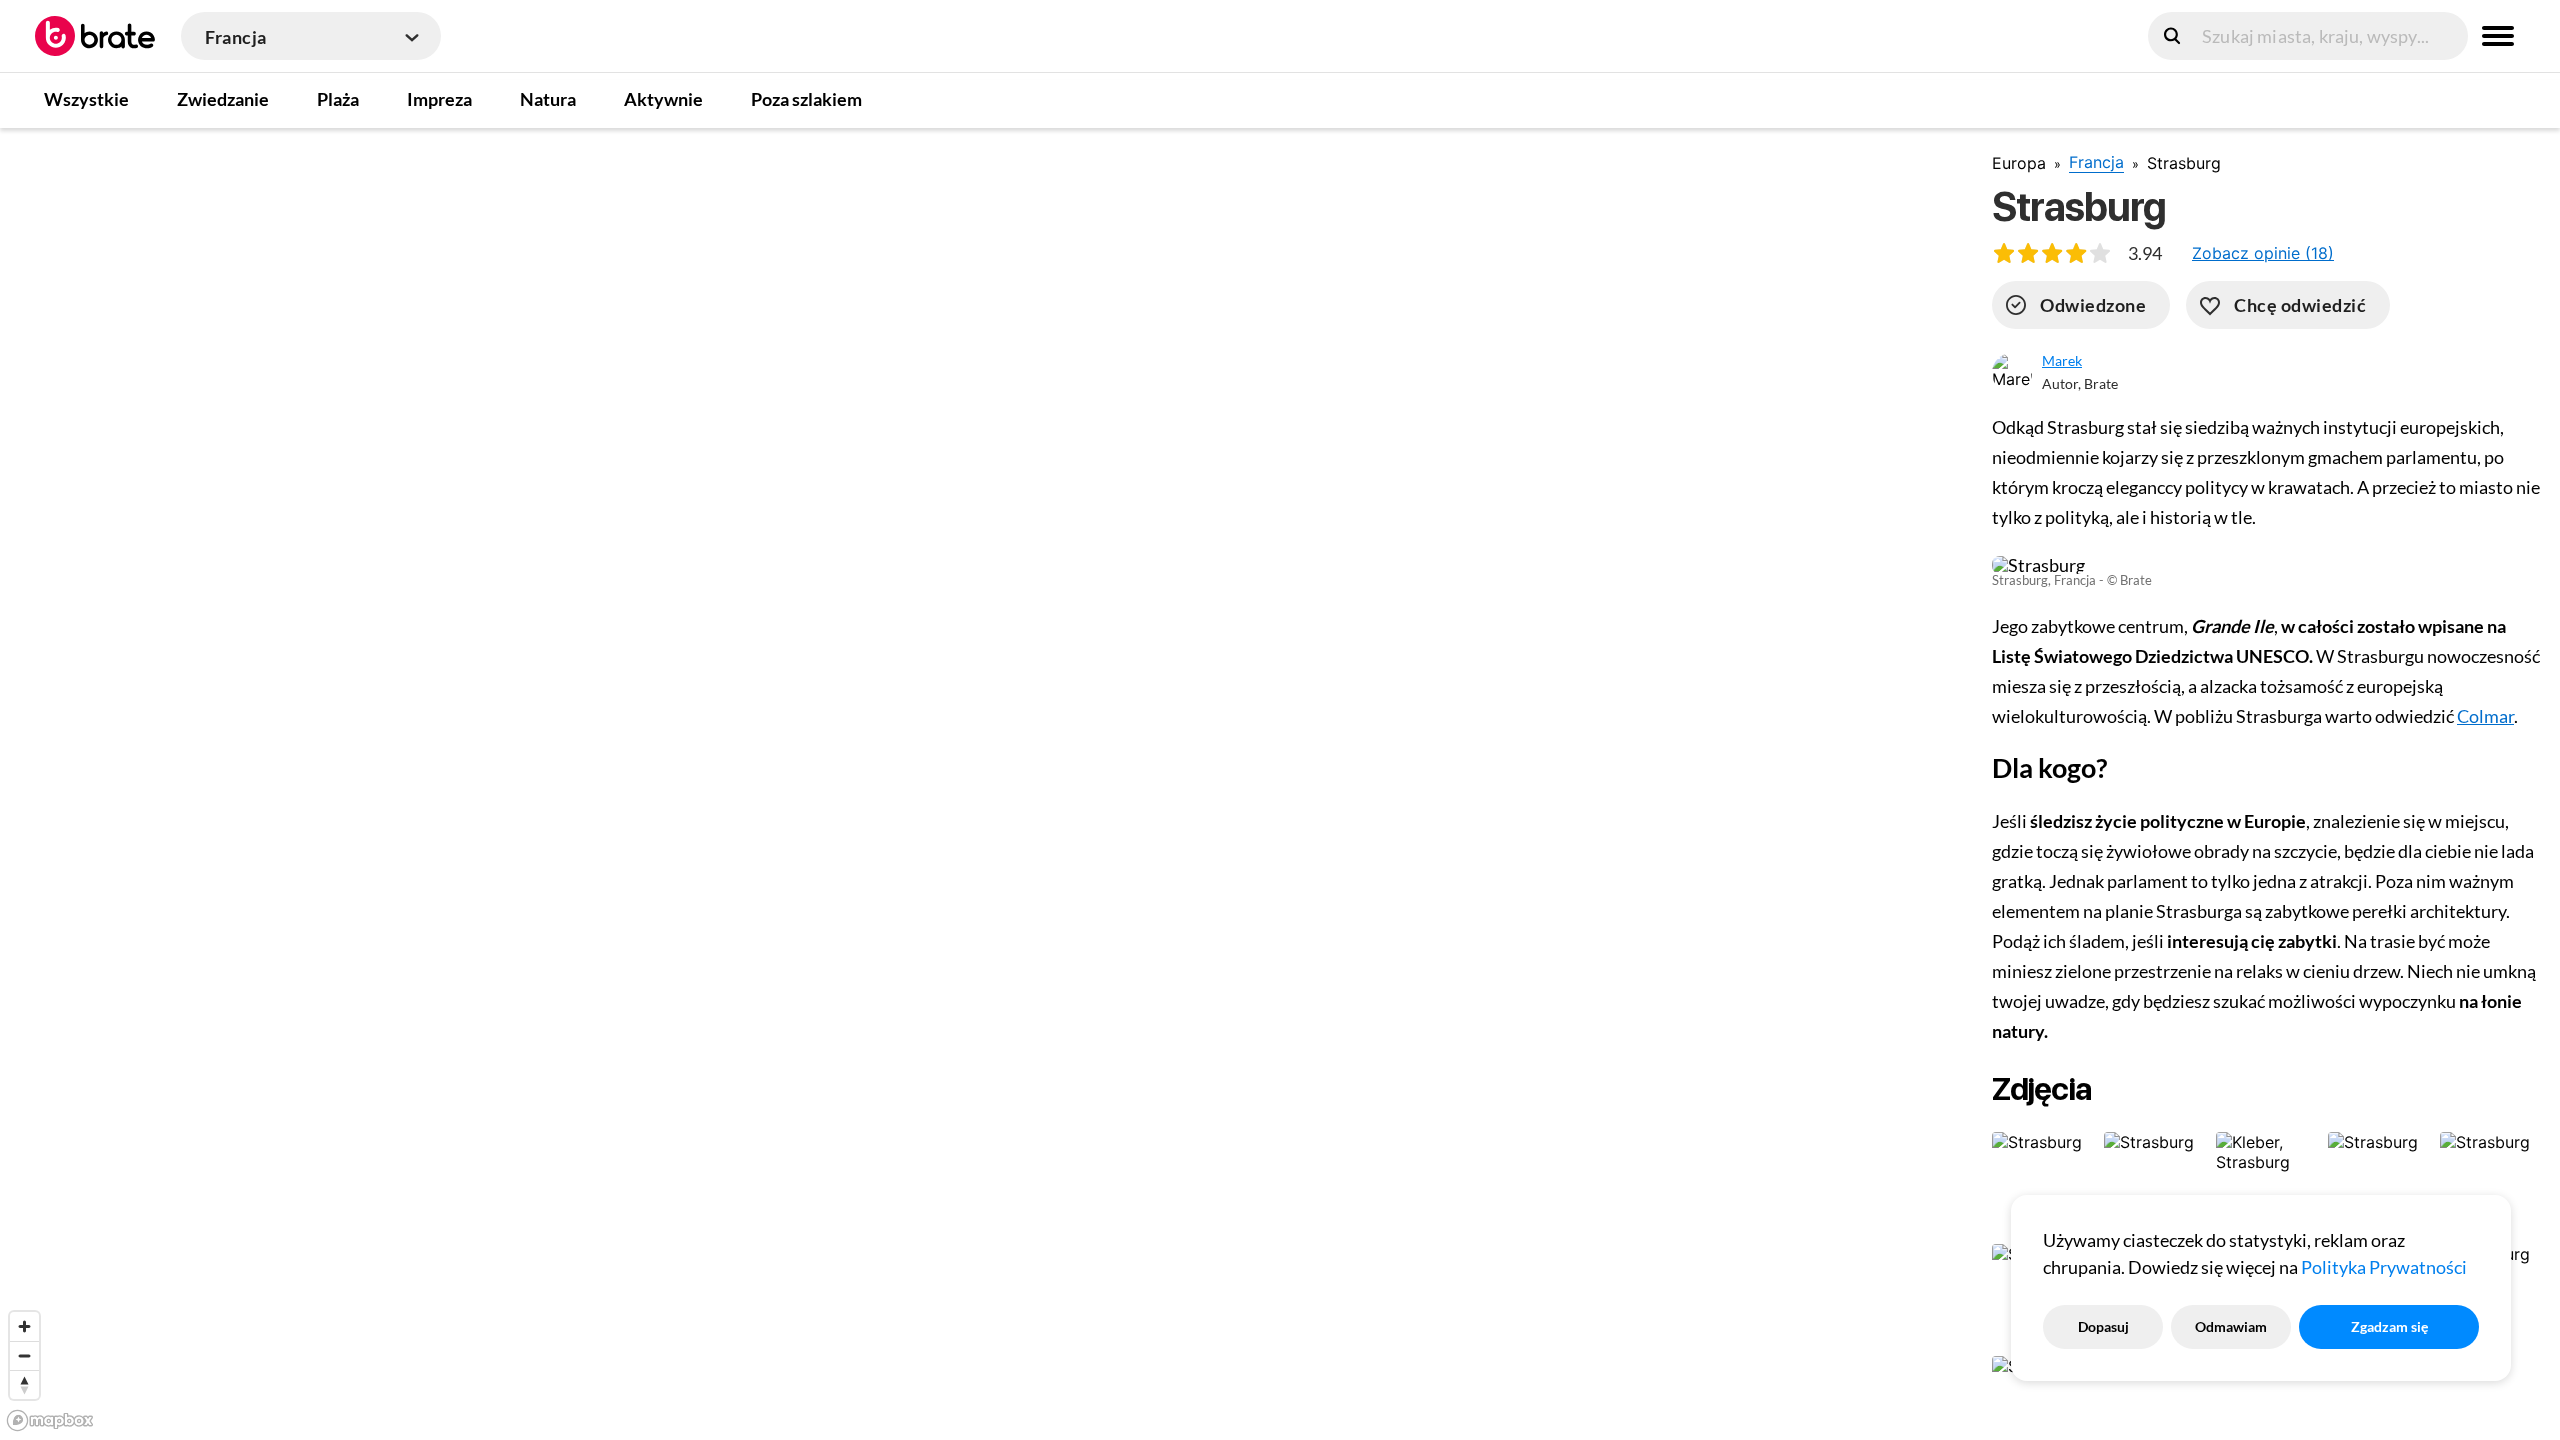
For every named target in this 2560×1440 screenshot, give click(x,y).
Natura (548, 99)
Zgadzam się (2389, 1326)
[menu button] (2498, 36)
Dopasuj (2103, 1326)
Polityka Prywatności (2384, 1267)
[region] (980, 783)
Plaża (338, 99)
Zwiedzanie (223, 99)
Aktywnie (663, 99)
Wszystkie (86, 99)
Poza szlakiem (806, 99)
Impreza (439, 99)
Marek (2062, 360)
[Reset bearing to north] (24, 1384)
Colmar (2485, 716)
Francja (2096, 162)
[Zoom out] (24, 1355)
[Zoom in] (24, 1326)
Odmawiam (2231, 1326)
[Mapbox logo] (50, 1420)
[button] (2263, 253)
